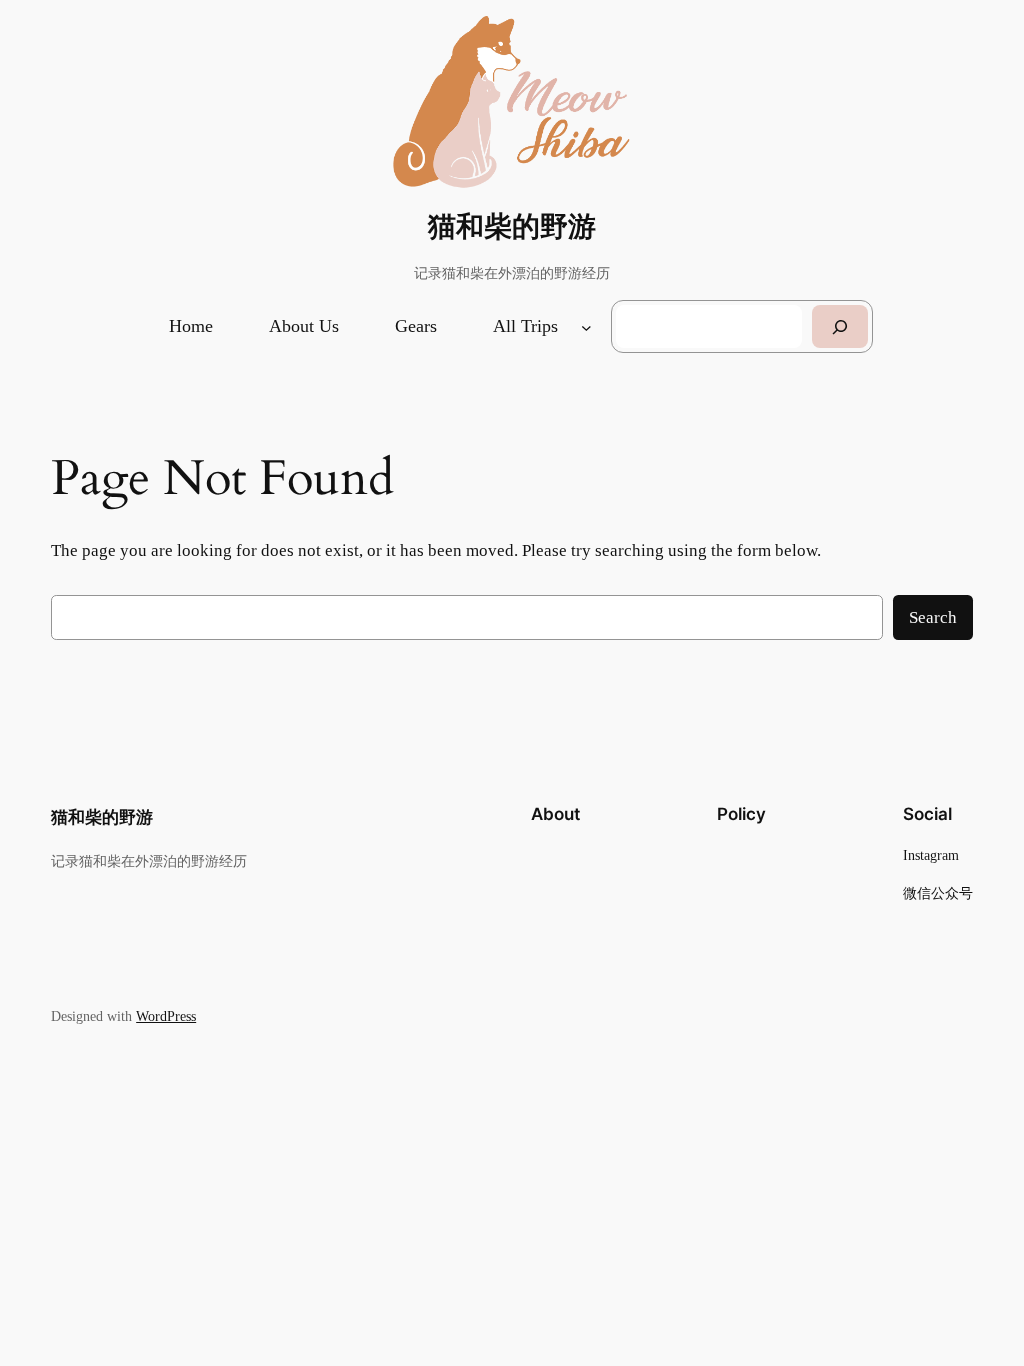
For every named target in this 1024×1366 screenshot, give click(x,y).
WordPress (166, 1016)
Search (933, 617)
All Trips (525, 326)
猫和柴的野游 (512, 226)
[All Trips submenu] (586, 326)
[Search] (840, 326)
